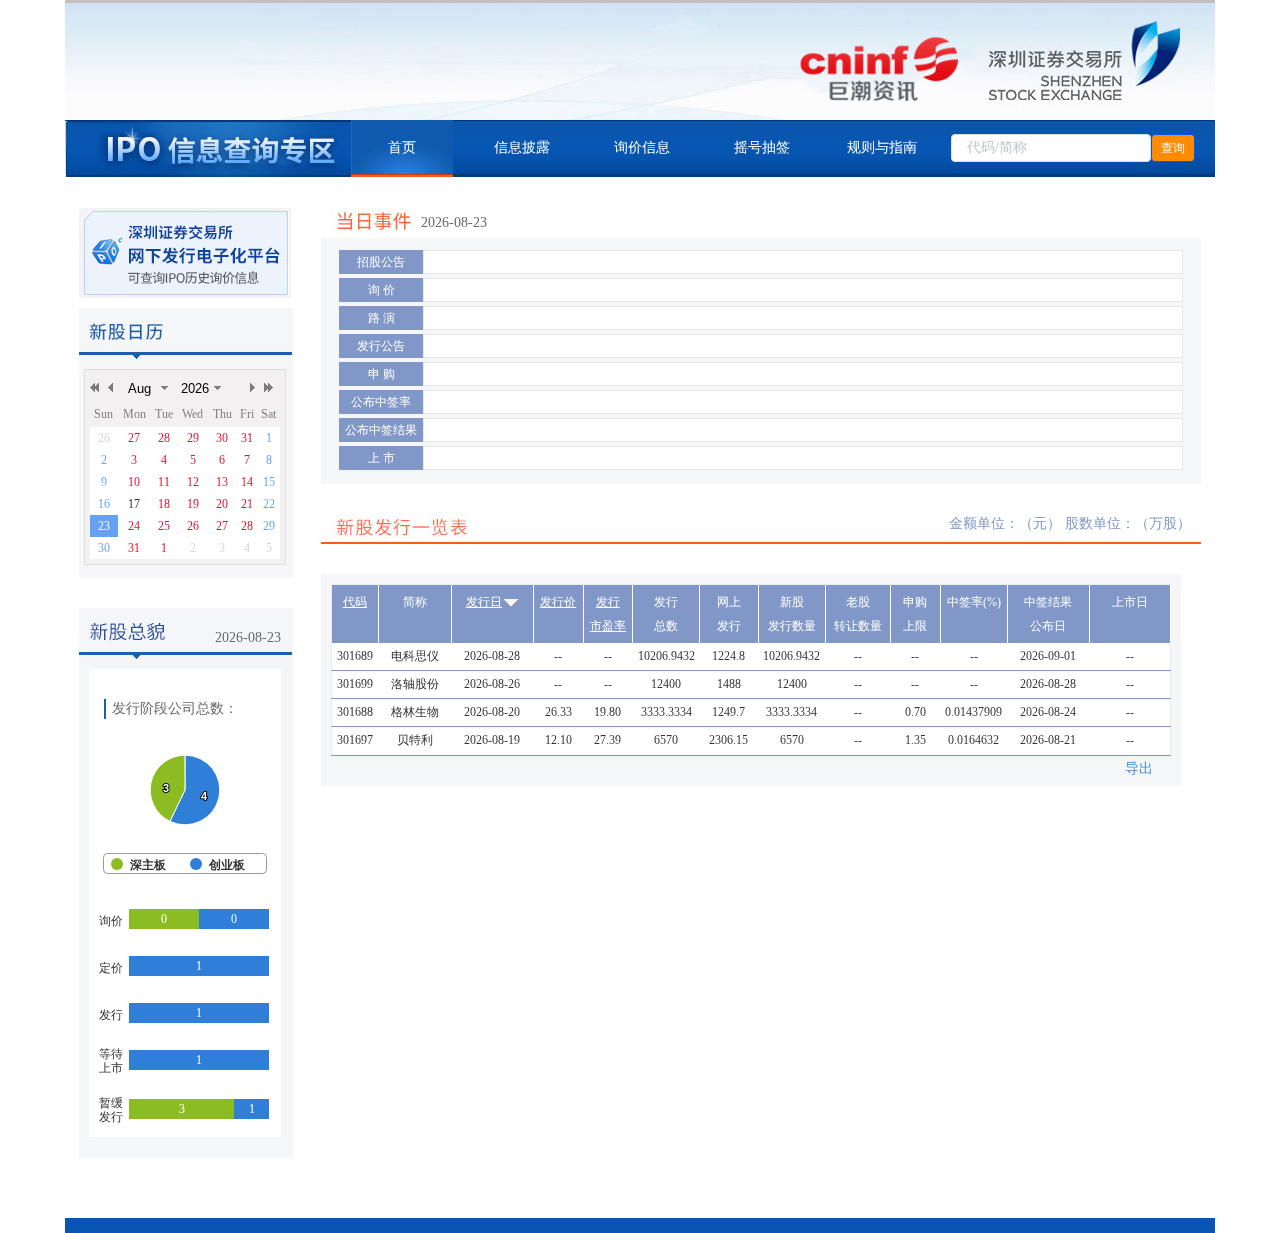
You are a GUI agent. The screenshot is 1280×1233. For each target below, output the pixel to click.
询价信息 (642, 147)
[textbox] (1051, 148)
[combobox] (1051, 148)
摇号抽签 (762, 147)
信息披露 (522, 147)
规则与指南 (882, 147)
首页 (402, 147)
